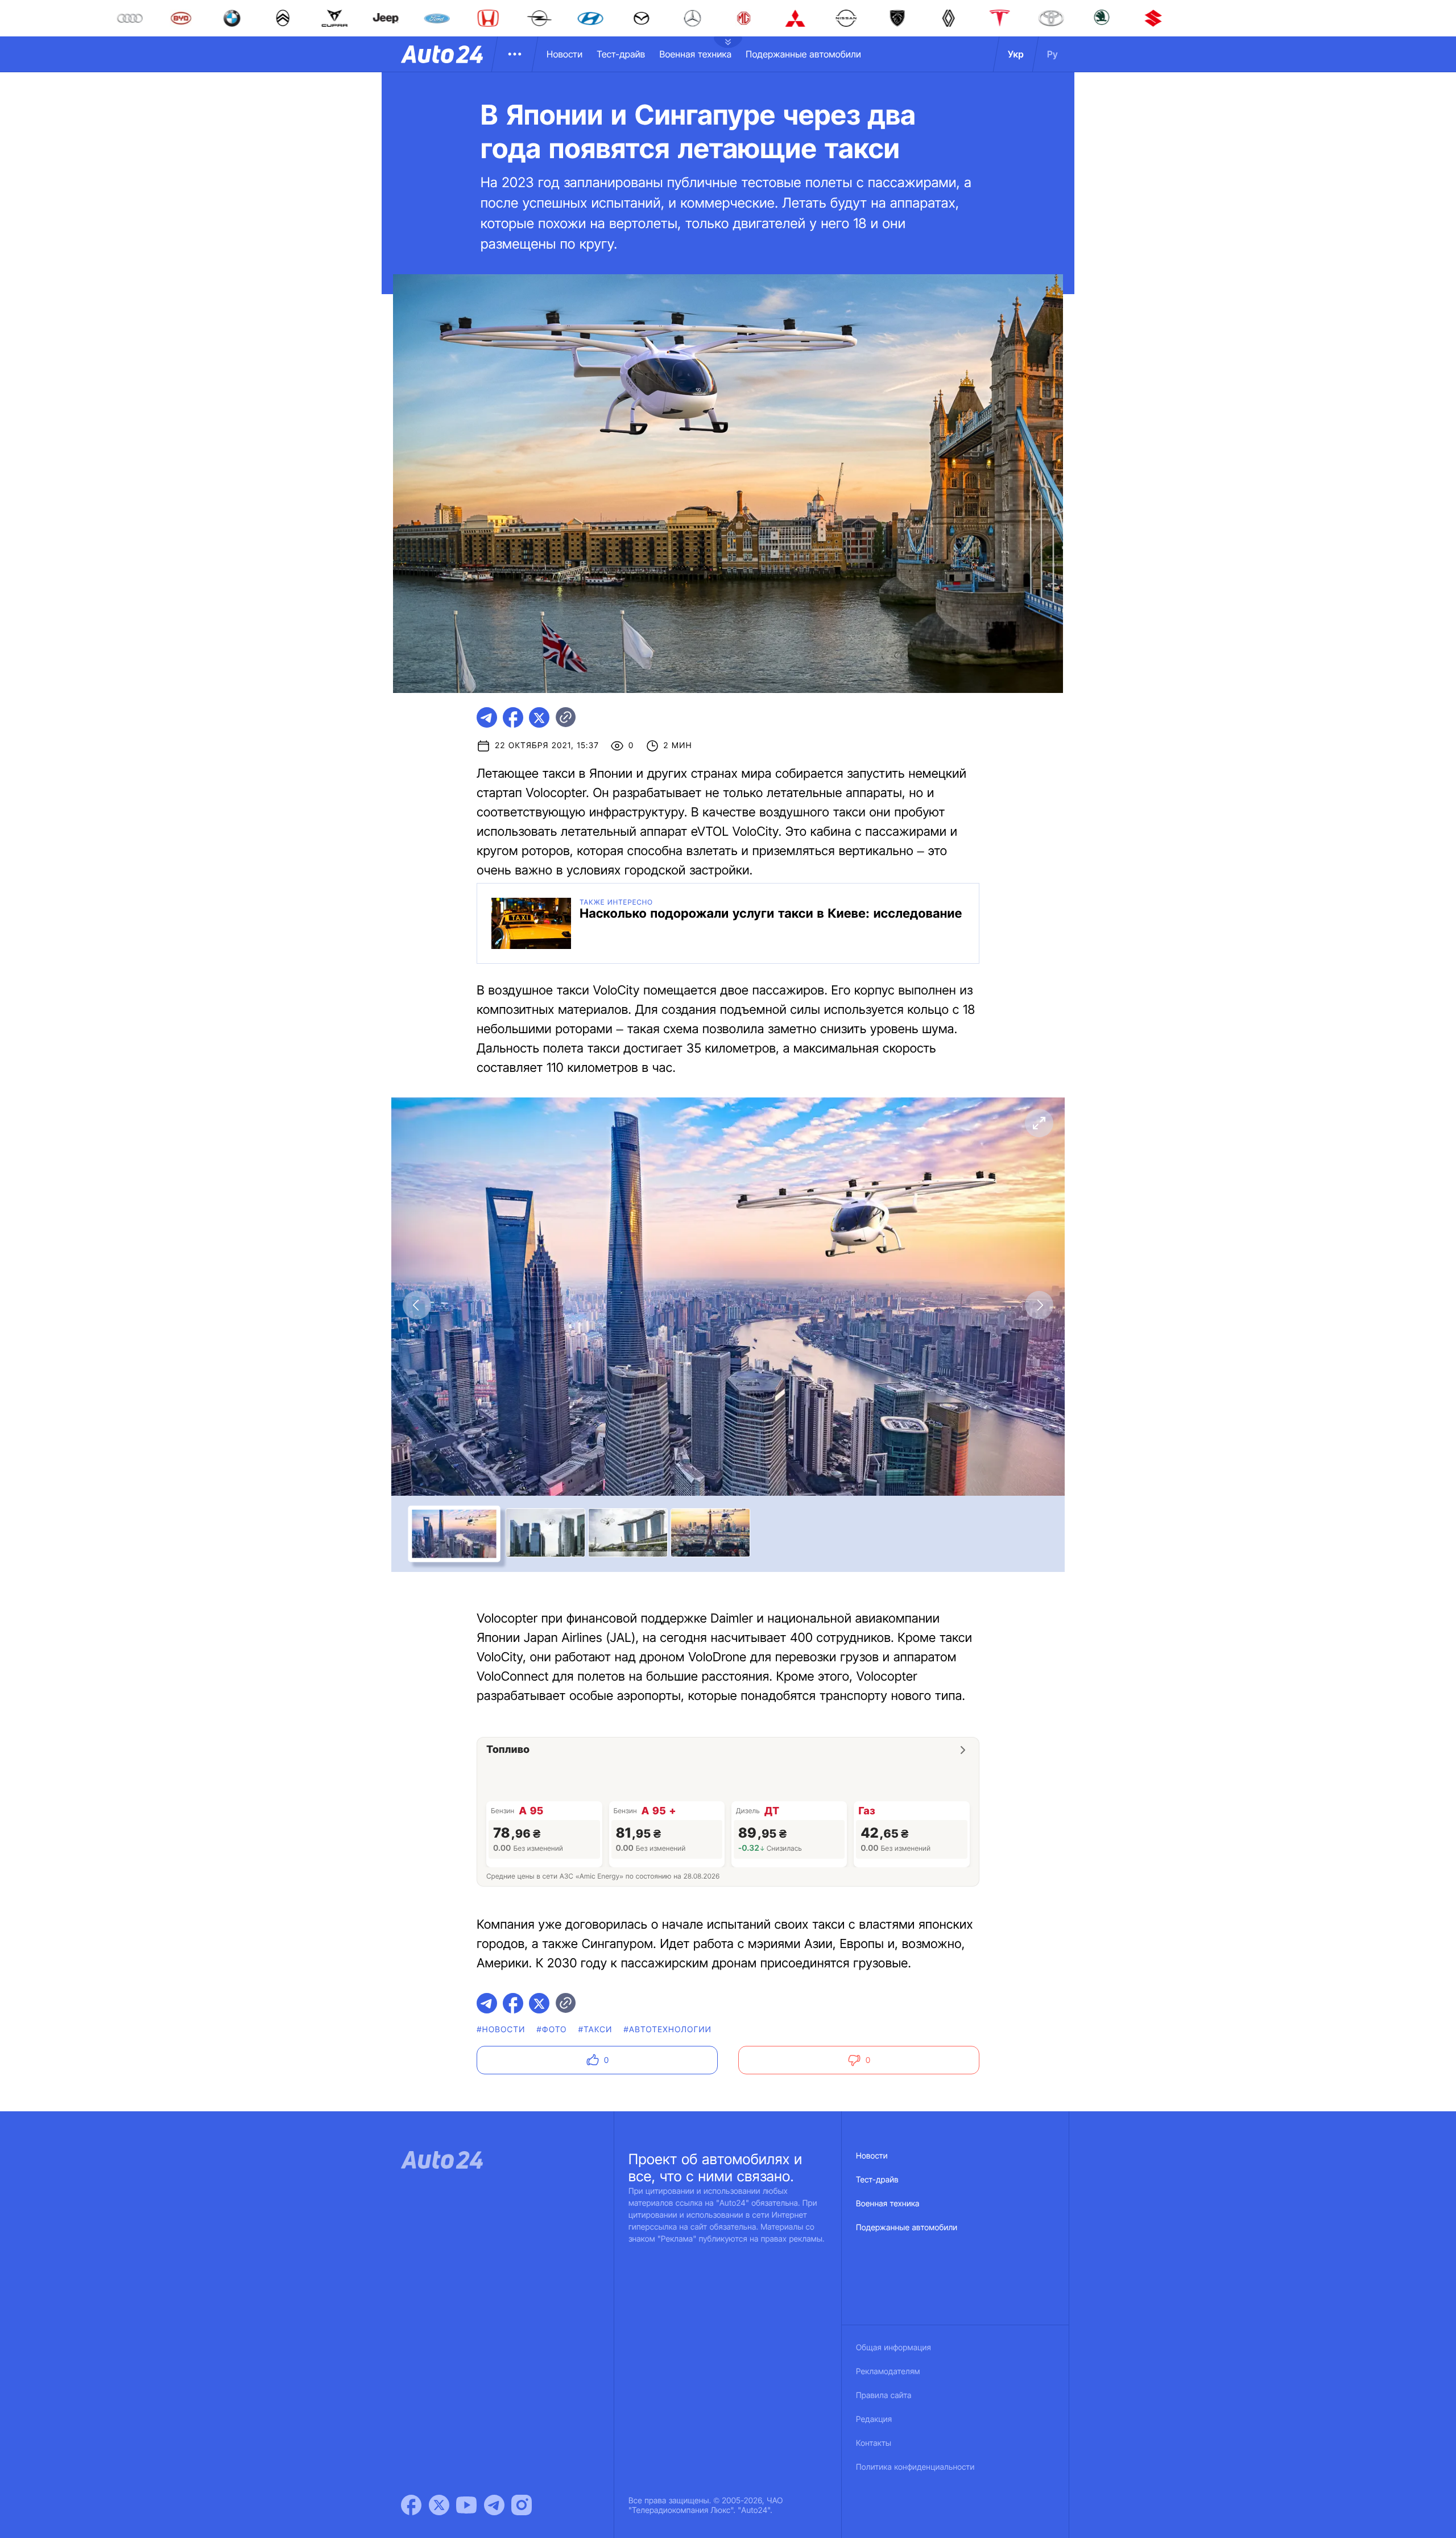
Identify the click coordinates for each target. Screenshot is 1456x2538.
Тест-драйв (621, 54)
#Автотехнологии (668, 2030)
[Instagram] (522, 2505)
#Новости (501, 2030)
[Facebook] (411, 2505)
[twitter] (539, 717)
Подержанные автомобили (803, 54)
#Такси (595, 2030)
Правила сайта (884, 2395)
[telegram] (487, 717)
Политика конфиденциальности (915, 2467)
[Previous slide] (417, 1305)
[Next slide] (1039, 1305)
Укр (1016, 54)
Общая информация (894, 2348)
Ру (1052, 54)
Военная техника (695, 54)
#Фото (552, 2030)
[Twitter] (439, 2505)
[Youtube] (466, 2505)
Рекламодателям (888, 2372)
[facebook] (513, 717)
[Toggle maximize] (1039, 1123)
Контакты (874, 2443)
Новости (564, 54)
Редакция (874, 2419)
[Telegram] (494, 2505)
